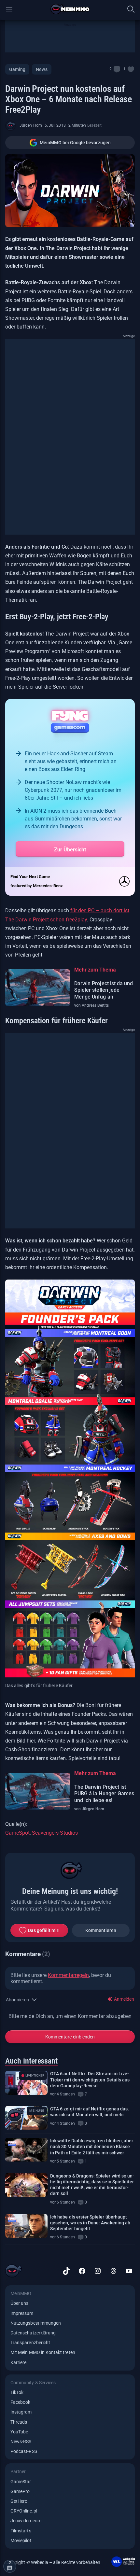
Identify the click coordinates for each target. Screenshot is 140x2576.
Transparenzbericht (30, 2343)
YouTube (19, 2432)
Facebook (20, 2402)
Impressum (22, 2313)
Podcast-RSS (24, 2451)
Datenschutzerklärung (33, 2333)
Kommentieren (101, 1930)
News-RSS (21, 2442)
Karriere (18, 2362)
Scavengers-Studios (55, 1833)
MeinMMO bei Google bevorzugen (75, 143)
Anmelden (124, 1999)
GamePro (20, 2491)
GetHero (19, 2501)
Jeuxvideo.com (26, 2521)
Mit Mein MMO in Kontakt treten (43, 2352)
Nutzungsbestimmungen (36, 2323)
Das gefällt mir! (44, 1930)
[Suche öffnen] (131, 9)
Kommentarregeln (68, 1975)
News (42, 69)
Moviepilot (21, 2541)
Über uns (19, 2303)
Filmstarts (21, 2531)
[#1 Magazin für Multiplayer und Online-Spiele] (70, 9)
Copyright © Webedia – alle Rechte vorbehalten (53, 2562)
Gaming (17, 69)
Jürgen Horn (31, 125)
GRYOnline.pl (24, 2511)
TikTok (17, 2392)
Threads (19, 2422)
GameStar (21, 2482)
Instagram (21, 2412)
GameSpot (17, 1833)
